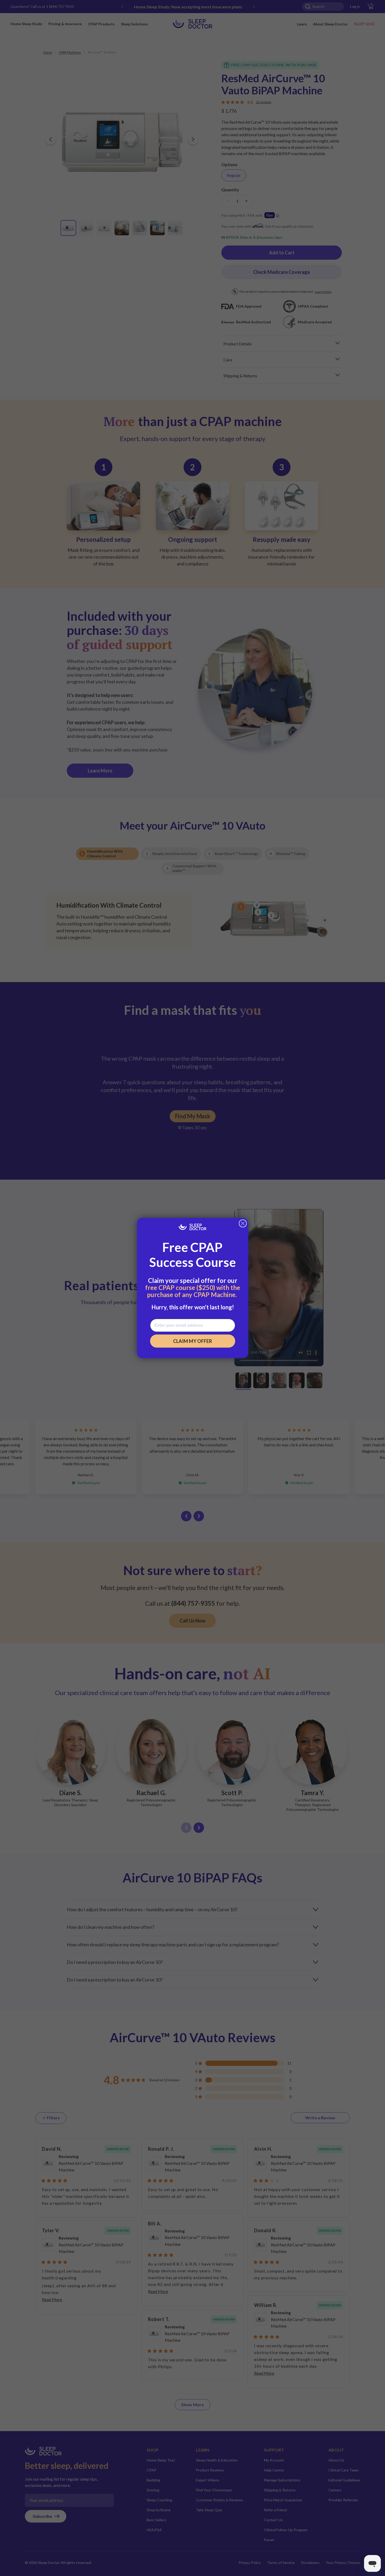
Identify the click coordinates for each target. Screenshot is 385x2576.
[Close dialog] (243, 1223)
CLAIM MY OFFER (192, 1341)
